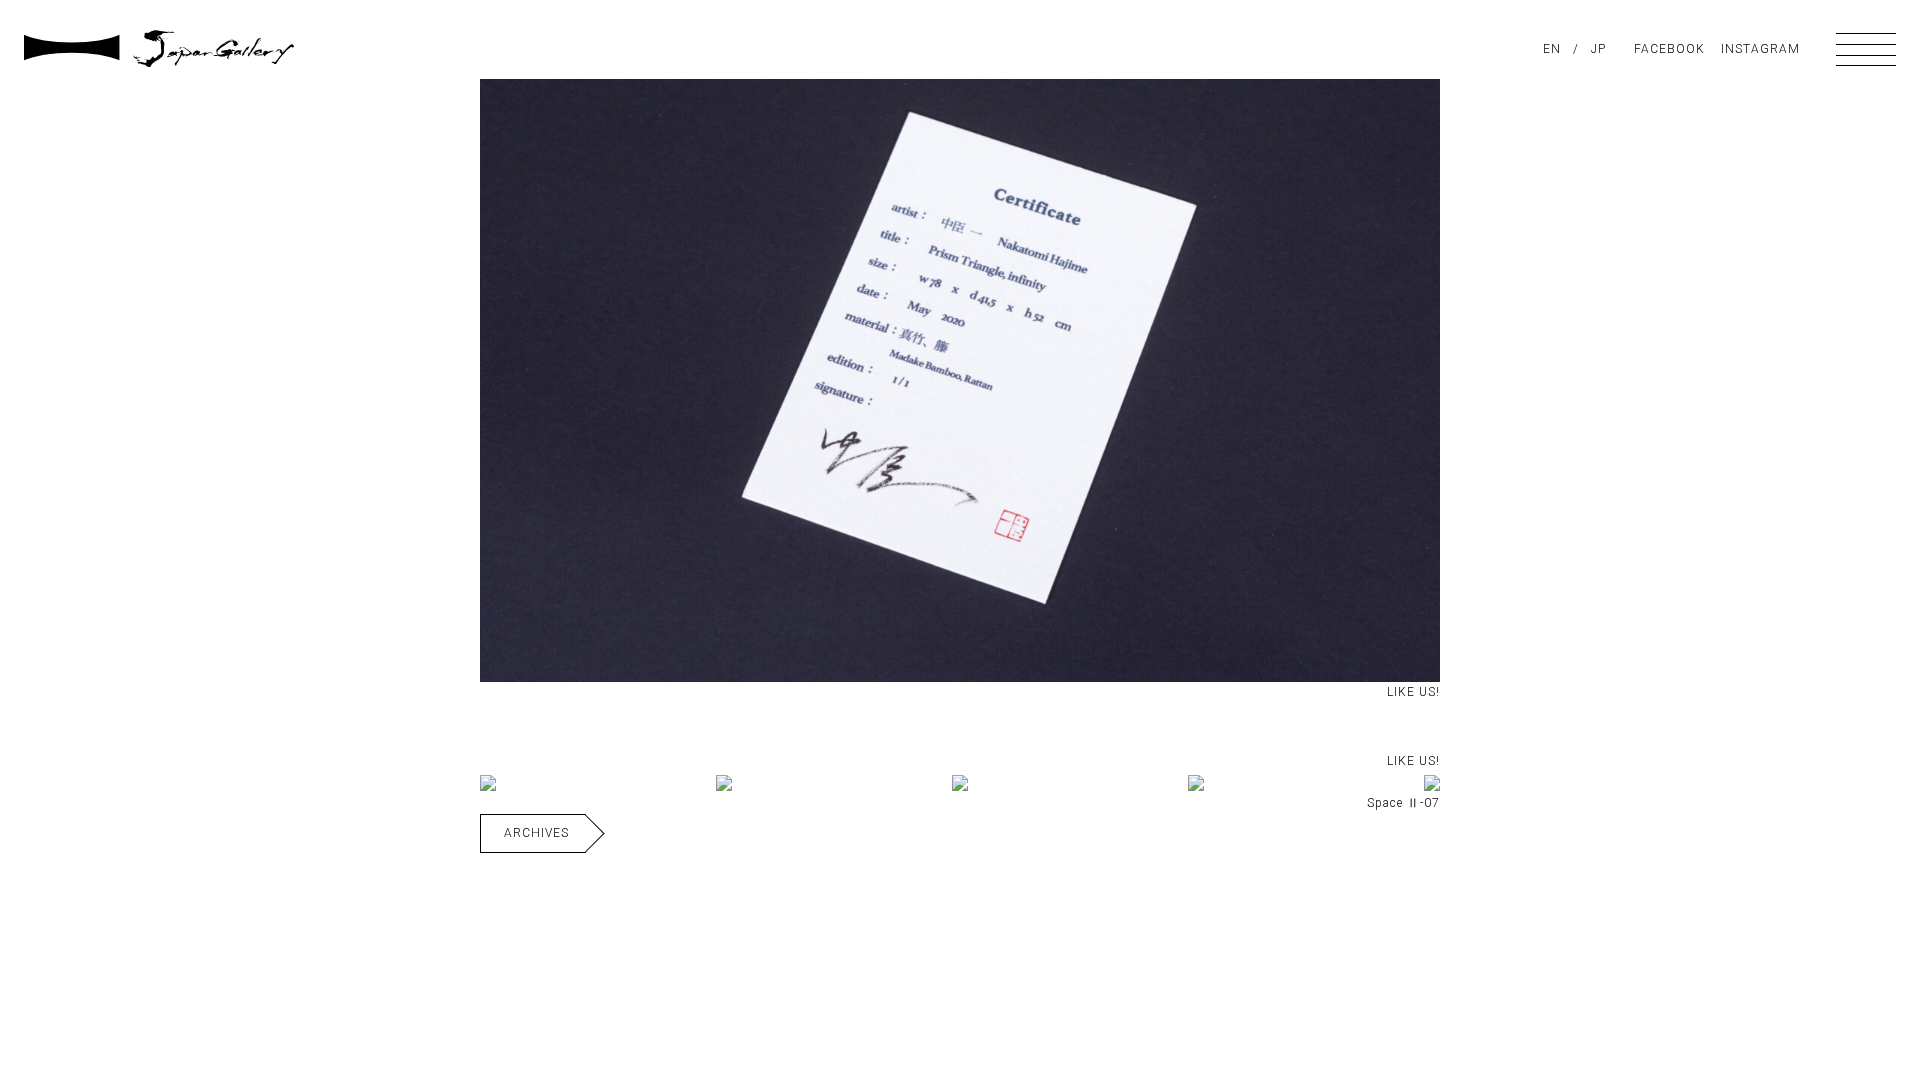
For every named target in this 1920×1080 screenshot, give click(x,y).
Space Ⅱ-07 (1403, 803)
